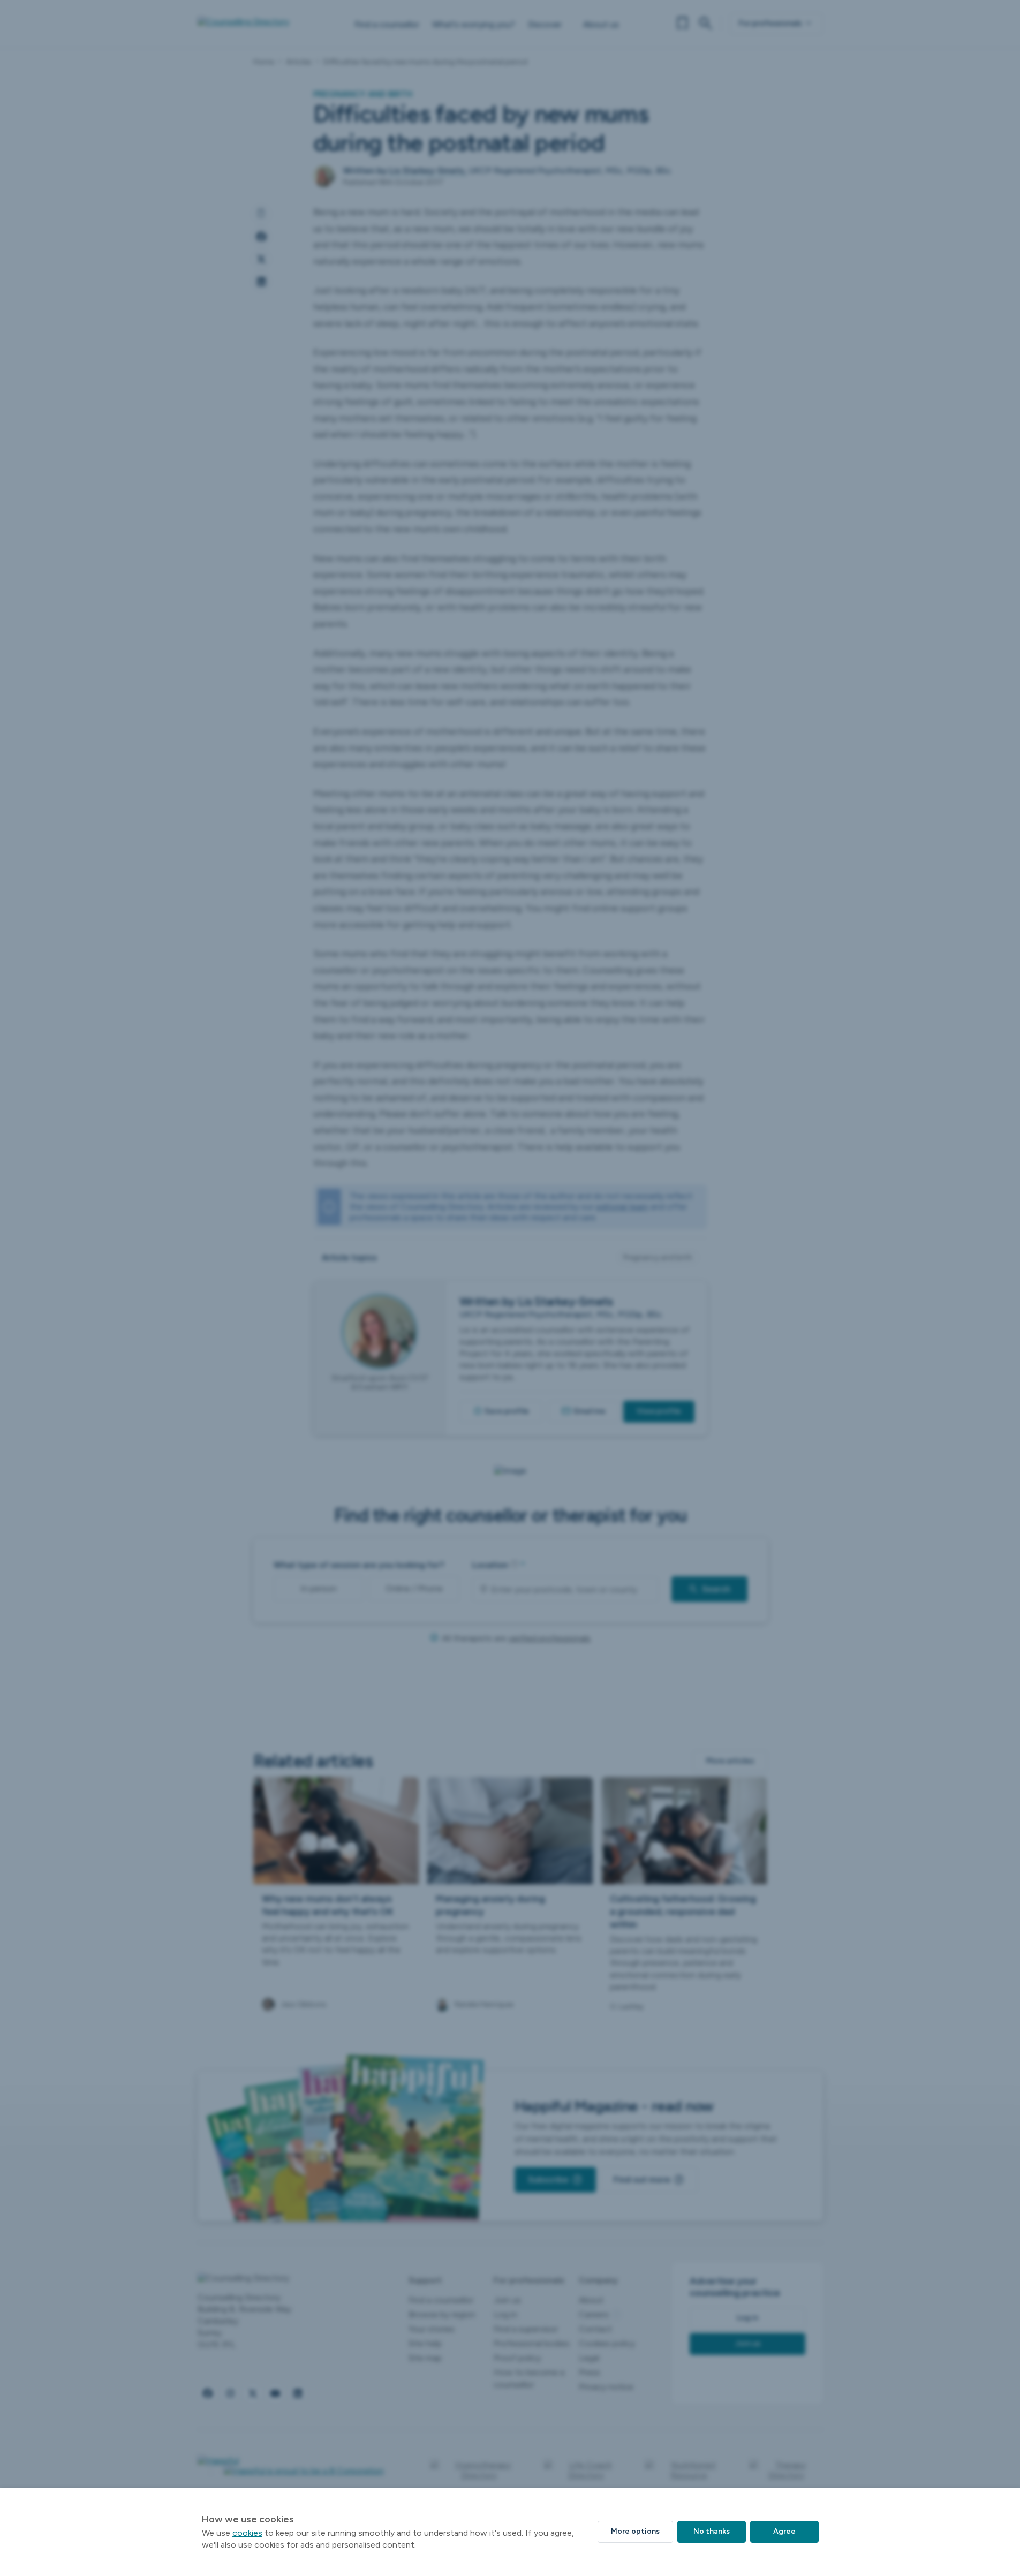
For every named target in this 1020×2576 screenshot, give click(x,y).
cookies (247, 2533)
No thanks (712, 2531)
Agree (784, 2531)
